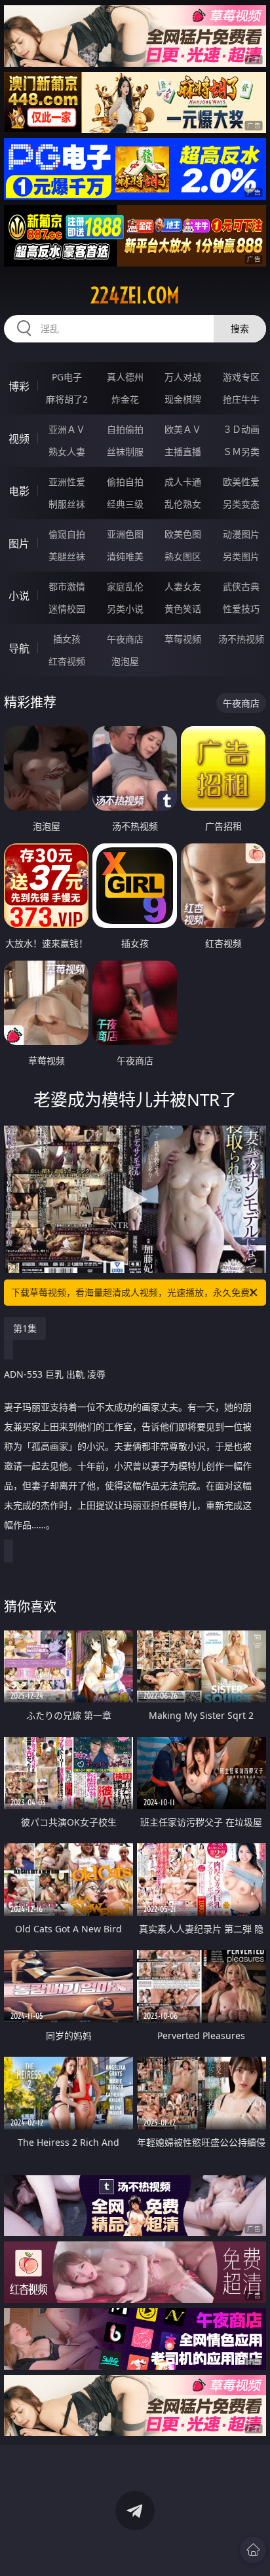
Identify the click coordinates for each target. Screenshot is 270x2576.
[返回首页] (253, 2550)
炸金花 (125, 399)
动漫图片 (241, 534)
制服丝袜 (67, 504)
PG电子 (67, 377)
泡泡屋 (125, 661)
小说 (19, 596)
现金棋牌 (183, 399)
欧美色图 (183, 534)
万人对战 (183, 377)
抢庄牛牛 (241, 399)
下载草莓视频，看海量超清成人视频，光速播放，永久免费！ (135, 1292)
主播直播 (183, 451)
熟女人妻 (67, 451)
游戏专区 (241, 377)
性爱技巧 (241, 609)
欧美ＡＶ (183, 429)
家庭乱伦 (125, 586)
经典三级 (125, 504)
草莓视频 (183, 639)
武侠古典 (241, 586)
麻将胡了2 (67, 399)
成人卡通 (183, 482)
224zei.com (135, 295)
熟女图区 (183, 556)
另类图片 (241, 556)
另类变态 (241, 504)
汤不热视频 (241, 639)
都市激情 (67, 586)
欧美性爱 (241, 482)
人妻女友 (183, 586)
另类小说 (125, 609)
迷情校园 (67, 609)
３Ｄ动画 (241, 429)
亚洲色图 (125, 534)
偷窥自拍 (67, 534)
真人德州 (125, 377)
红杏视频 (67, 661)
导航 (19, 648)
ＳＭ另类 (241, 451)
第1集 (25, 1328)
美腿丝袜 (67, 556)
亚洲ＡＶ (67, 429)
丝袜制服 (125, 451)
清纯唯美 (125, 556)
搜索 (240, 328)
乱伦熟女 (183, 504)
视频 (19, 439)
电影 (19, 491)
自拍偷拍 (125, 429)
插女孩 (67, 639)
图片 (19, 543)
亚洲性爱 (67, 482)
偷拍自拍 (125, 482)
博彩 (19, 386)
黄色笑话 (183, 609)
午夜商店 (125, 639)
